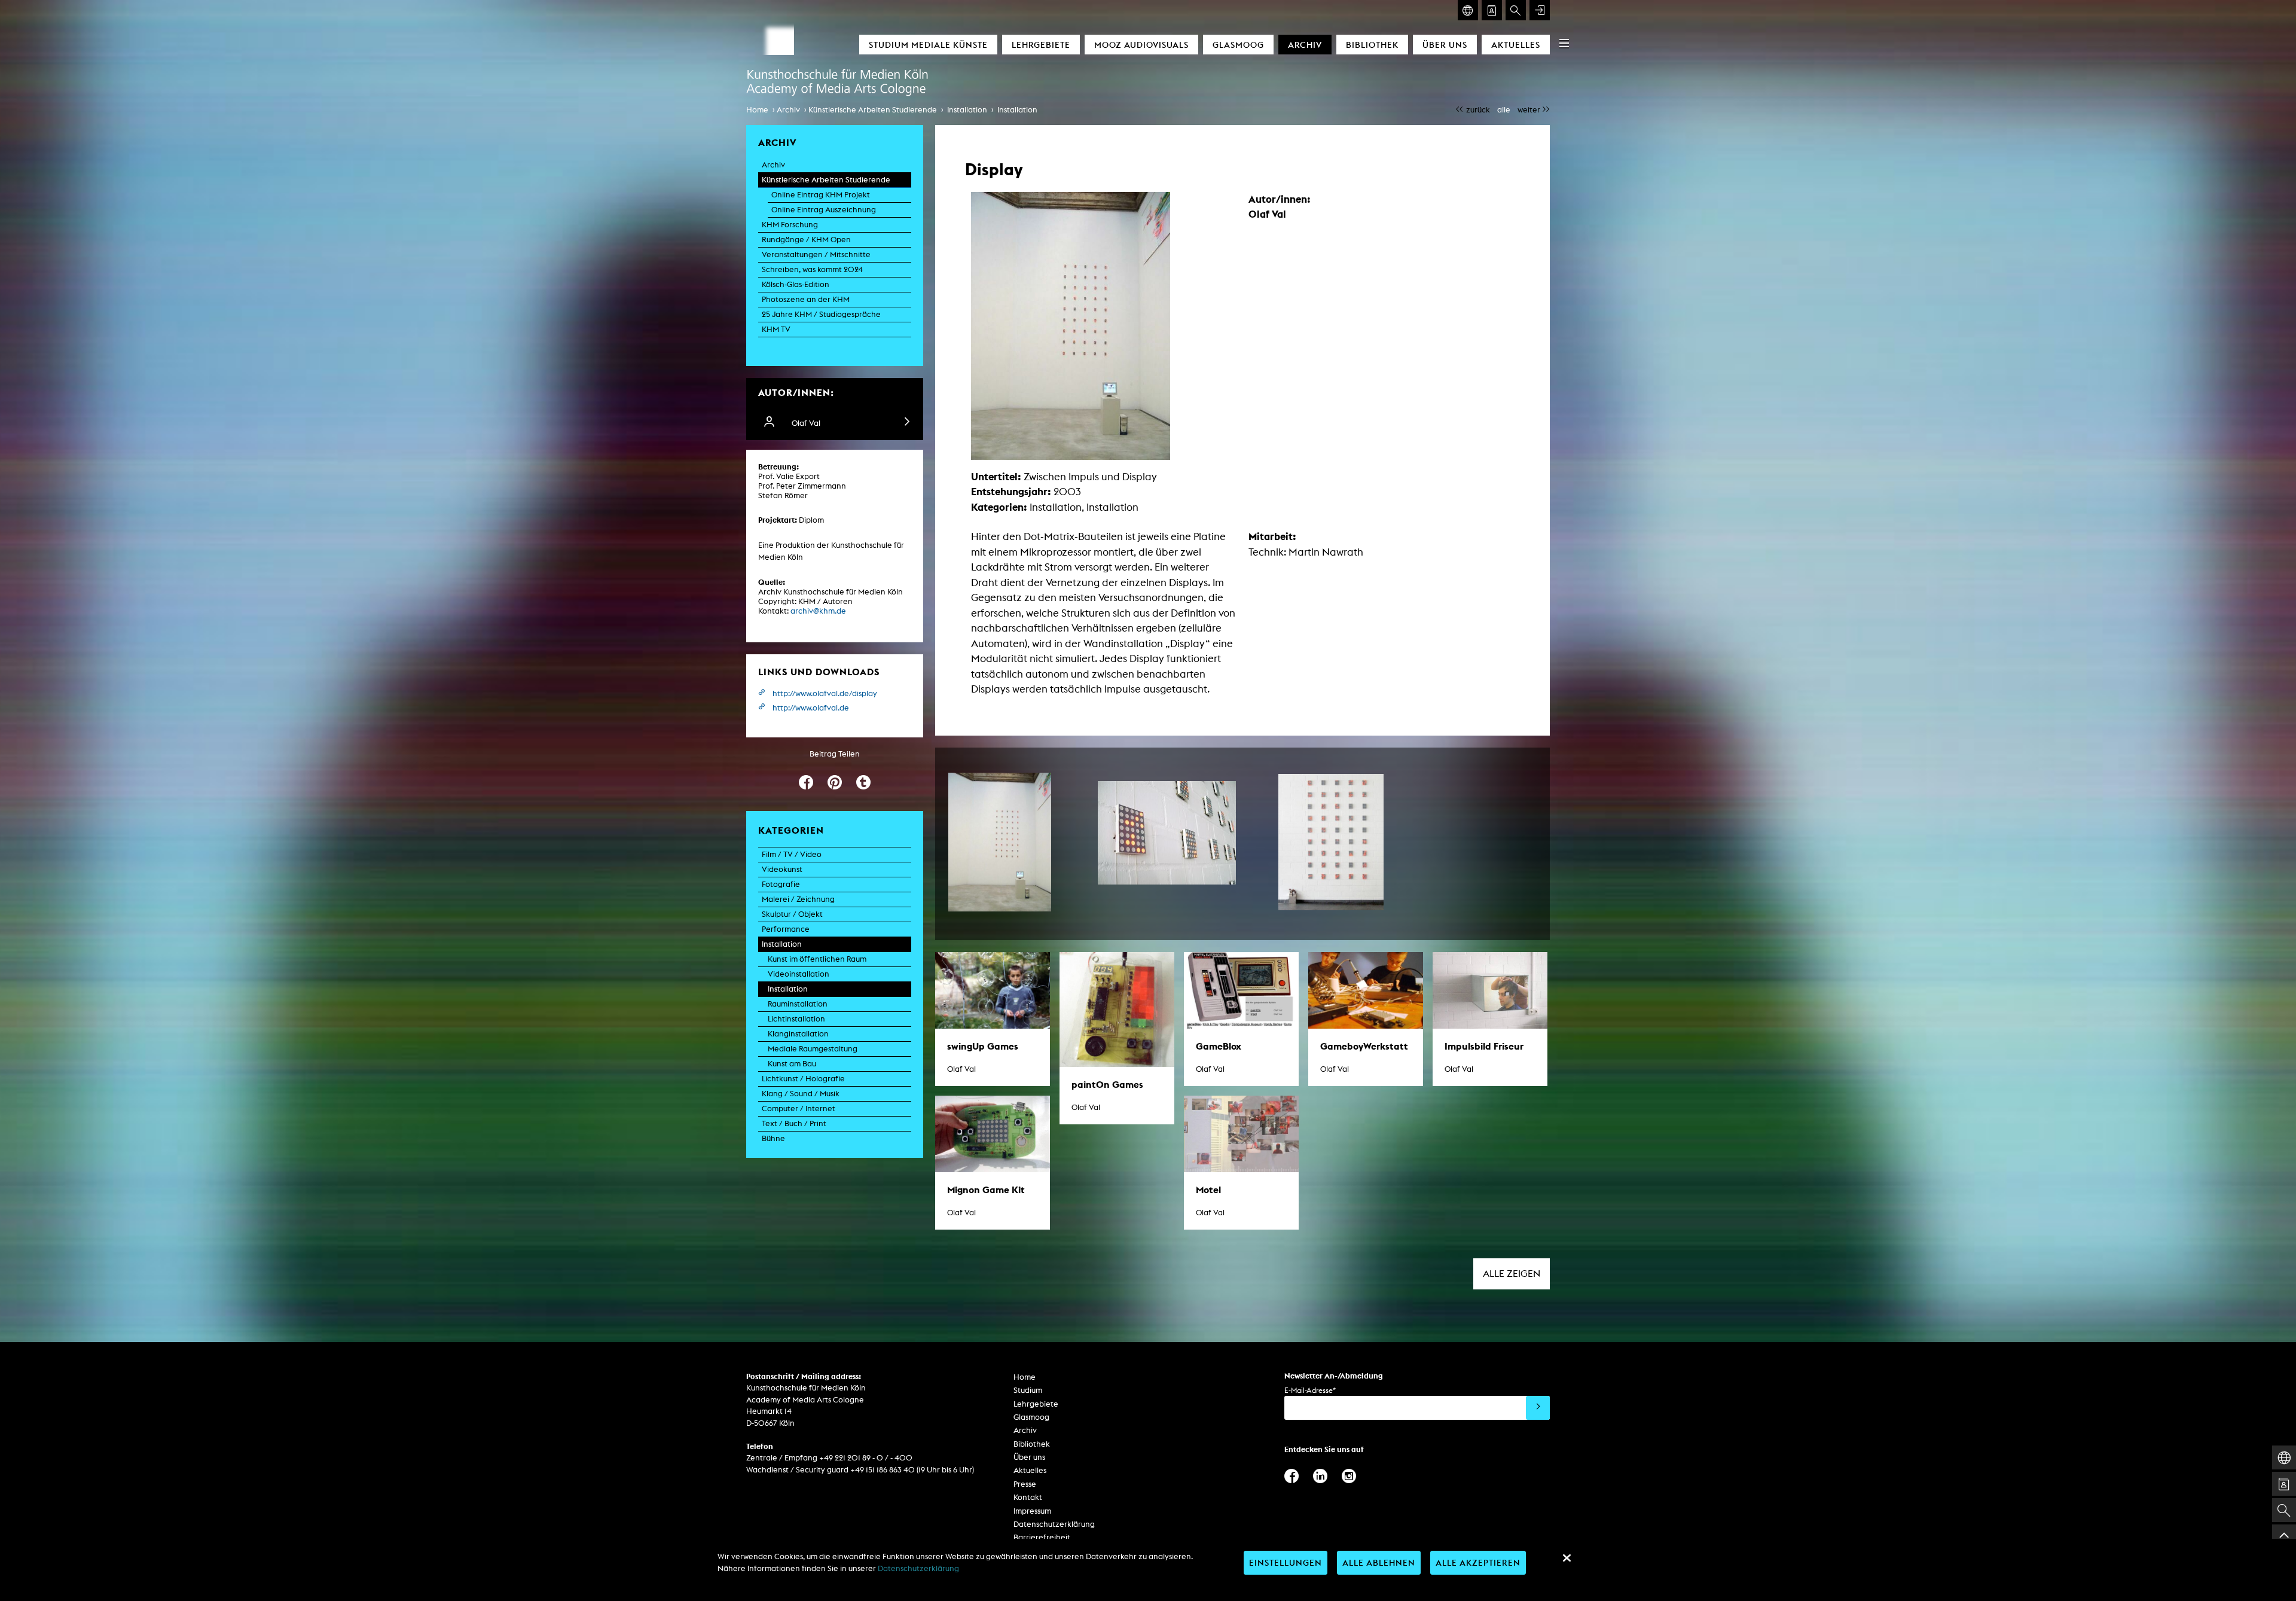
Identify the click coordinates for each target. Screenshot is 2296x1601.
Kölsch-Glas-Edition (796, 284)
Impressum (1032, 1511)
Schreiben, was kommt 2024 (812, 269)
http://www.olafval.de (811, 708)
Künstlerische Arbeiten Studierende (873, 110)
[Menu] (1564, 43)
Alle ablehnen (1379, 1562)
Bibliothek (1372, 45)
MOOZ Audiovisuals (1141, 45)
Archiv (1305, 45)
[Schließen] (1567, 1558)
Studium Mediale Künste (928, 45)
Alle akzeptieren (1478, 1562)
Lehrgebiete (1041, 45)
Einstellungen (1286, 1562)
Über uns (1445, 45)
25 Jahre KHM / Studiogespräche (821, 314)
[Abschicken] (1538, 1408)
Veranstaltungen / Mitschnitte (816, 254)
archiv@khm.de (818, 611)
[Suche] (1516, 10)
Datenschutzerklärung (1054, 1524)
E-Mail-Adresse (1310, 1390)
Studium (1028, 1390)
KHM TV (776, 329)
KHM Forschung (790, 225)
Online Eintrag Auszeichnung (824, 210)
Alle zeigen (1512, 1274)
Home (757, 110)
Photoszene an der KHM (806, 299)
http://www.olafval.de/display (825, 693)
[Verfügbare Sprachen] (1468, 10)
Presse (1025, 1484)
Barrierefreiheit (1042, 1537)
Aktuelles (1516, 45)
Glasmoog (1238, 45)
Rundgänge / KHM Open (806, 240)
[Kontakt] (1492, 10)
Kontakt (1028, 1497)
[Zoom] (1000, 842)
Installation (967, 110)
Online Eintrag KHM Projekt (821, 195)
